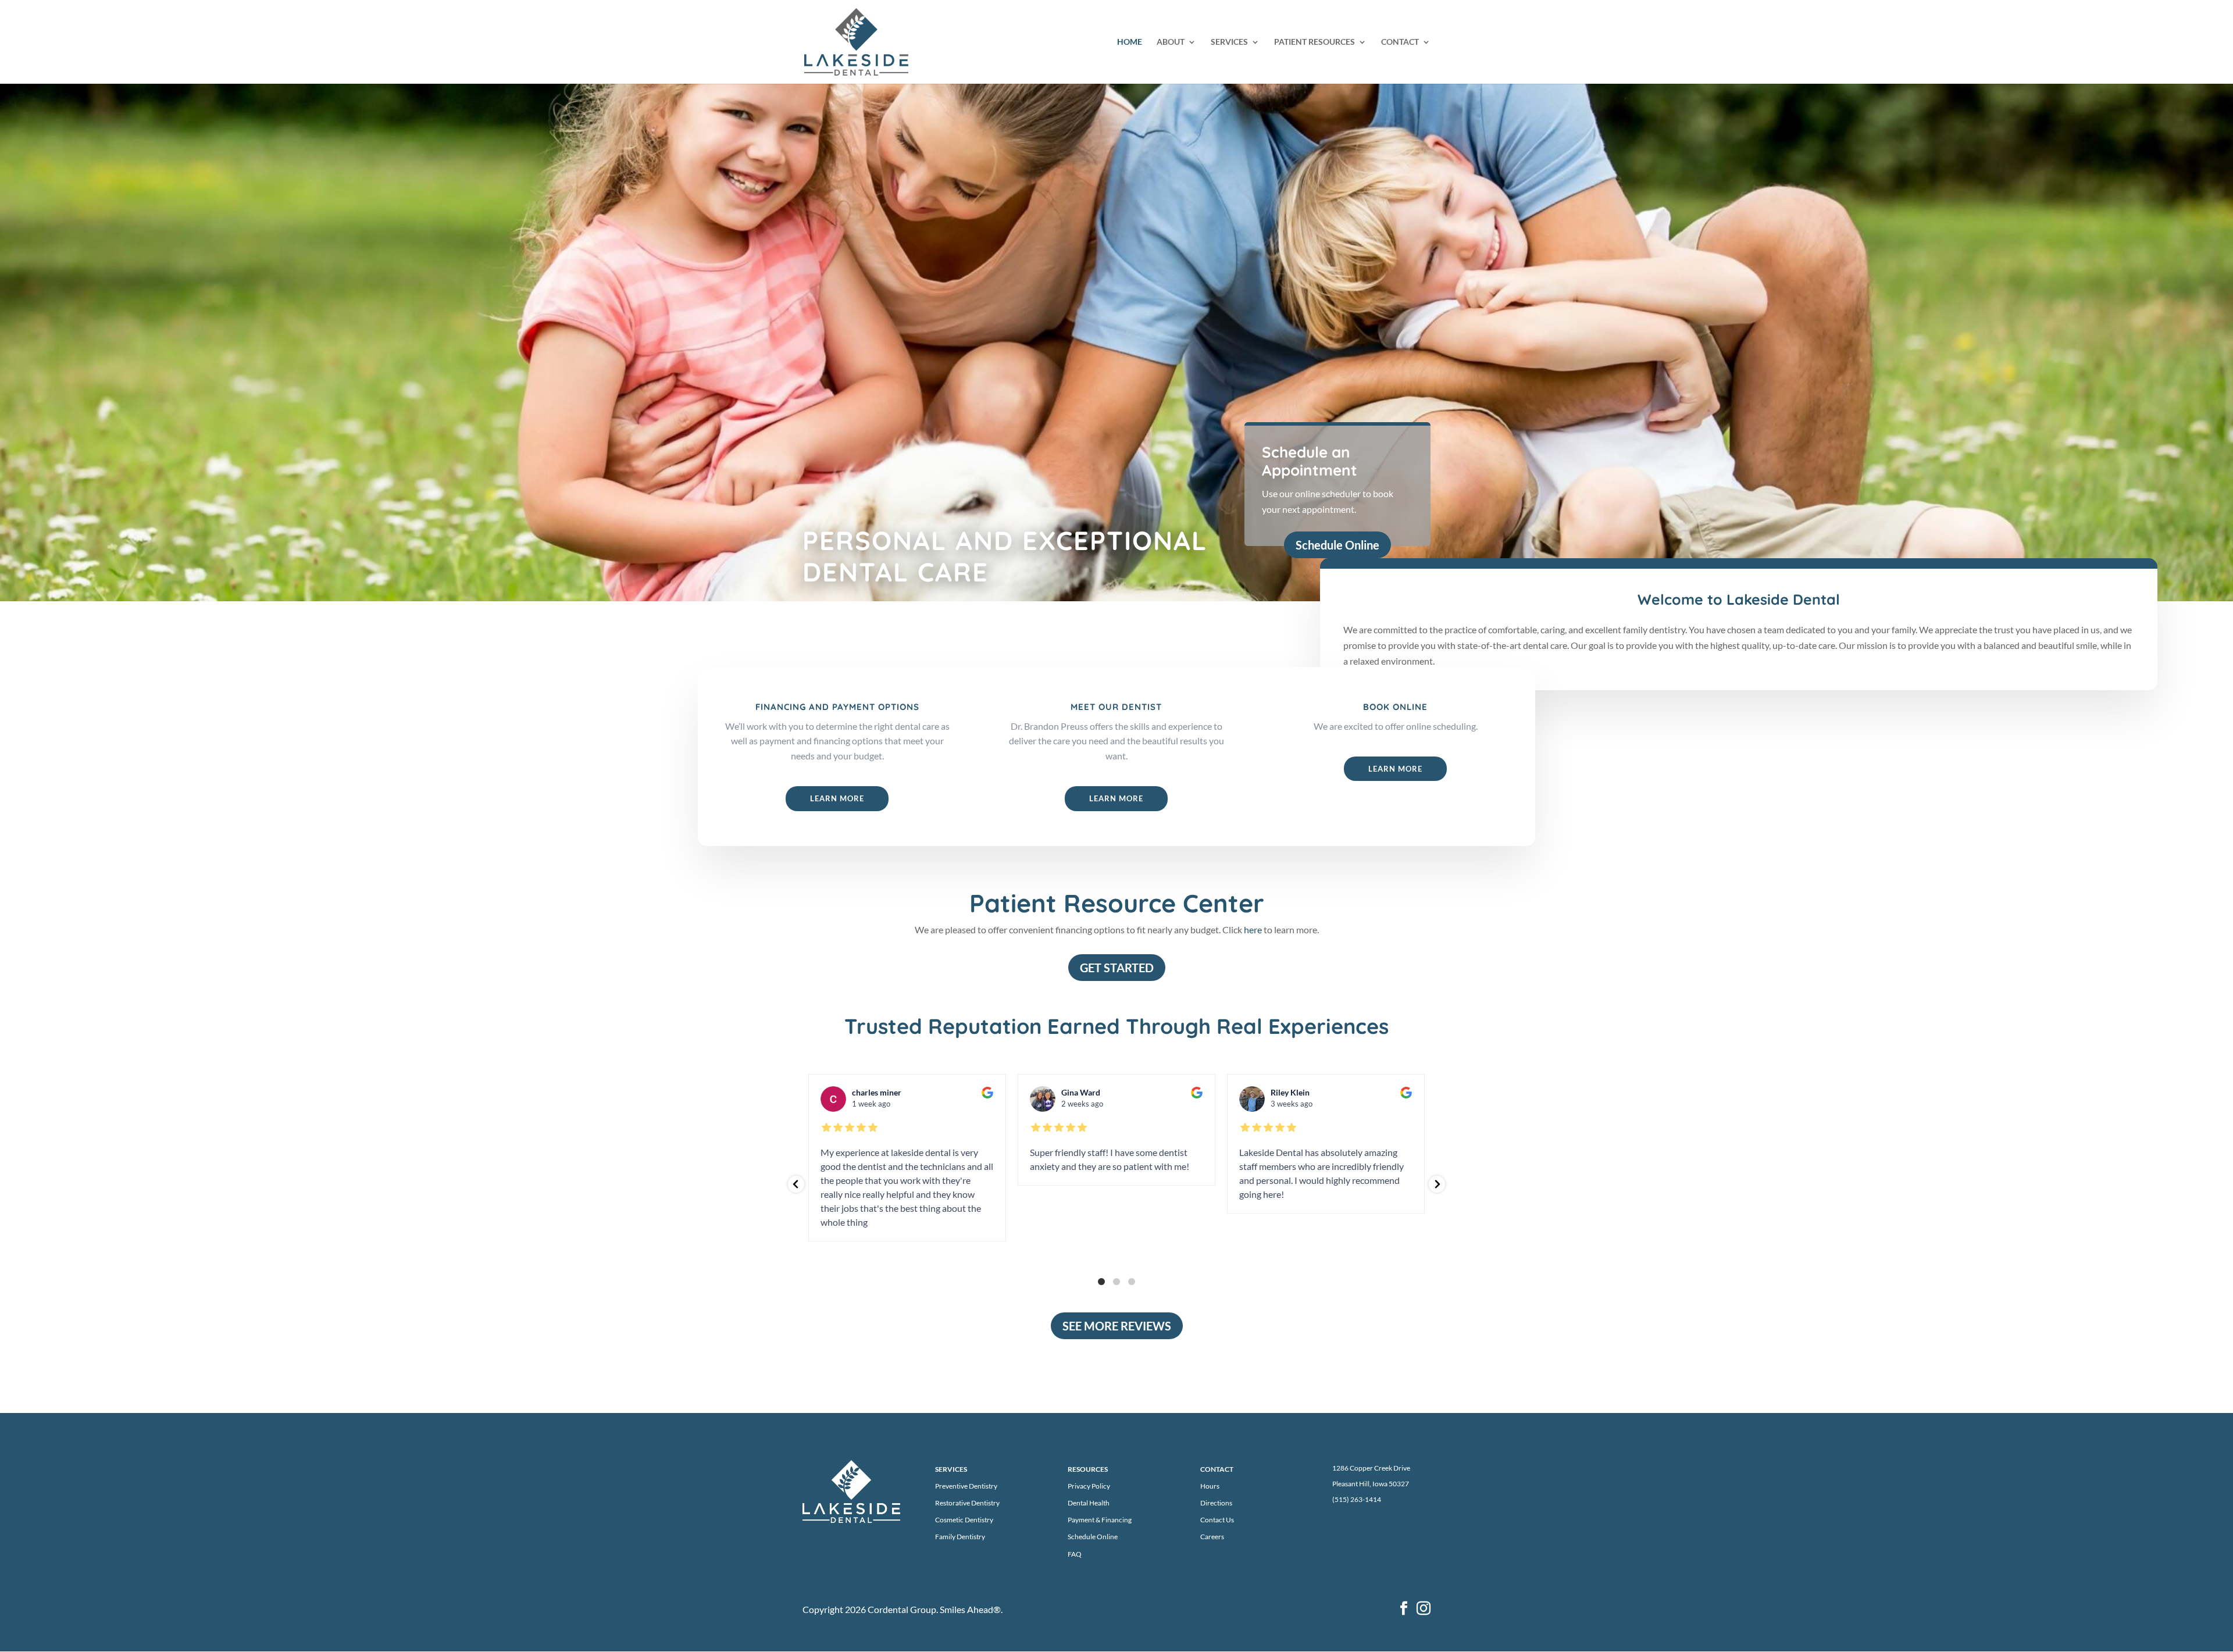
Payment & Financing (1100, 1520)
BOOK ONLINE (1395, 707)
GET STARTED (1117, 968)
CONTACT (1400, 42)
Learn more (1395, 769)
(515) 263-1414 (1357, 1499)
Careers (1212, 1537)
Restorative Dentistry (967, 1503)
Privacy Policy (1089, 1486)
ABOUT (1171, 42)
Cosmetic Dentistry (964, 1520)
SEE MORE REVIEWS (1117, 1326)
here (1253, 930)
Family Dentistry (960, 1537)
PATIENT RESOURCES (1315, 42)
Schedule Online (1337, 545)
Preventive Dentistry (966, 1486)
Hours (1210, 1486)
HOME (1130, 42)
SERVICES (1229, 42)
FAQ (1075, 1554)
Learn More (837, 798)
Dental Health (1089, 1503)
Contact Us (1217, 1520)
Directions (1216, 1503)
